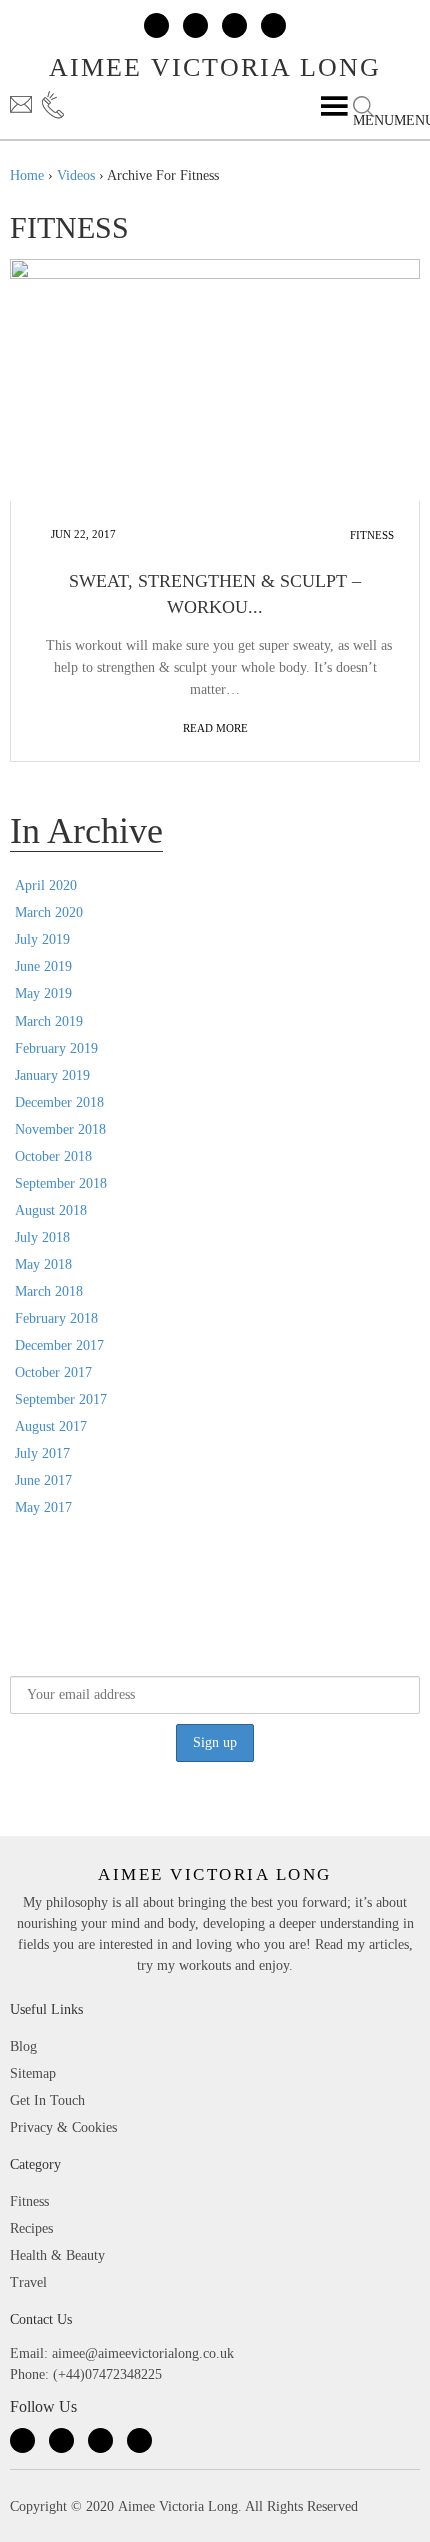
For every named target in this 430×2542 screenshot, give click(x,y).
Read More (215, 728)
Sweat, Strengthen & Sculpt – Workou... (215, 594)
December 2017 (59, 1345)
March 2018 (49, 1291)
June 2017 (43, 1480)
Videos (76, 175)
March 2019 (49, 1021)
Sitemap (33, 2073)
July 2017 (42, 1453)
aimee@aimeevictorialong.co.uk (23, 104)
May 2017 (43, 1507)
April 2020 (46, 885)
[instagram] (234, 25)
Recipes (31, 2228)
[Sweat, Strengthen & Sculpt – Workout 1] (215, 380)
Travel (28, 2282)
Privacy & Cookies (63, 2127)
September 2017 (61, 1399)
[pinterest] (273, 25)
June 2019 (43, 966)
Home (27, 175)
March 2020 (49, 912)
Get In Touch (47, 2100)
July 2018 (42, 1237)
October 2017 (53, 1372)
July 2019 (42, 939)
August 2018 (51, 1210)
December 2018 (59, 1102)
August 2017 (51, 1426)
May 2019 (43, 993)
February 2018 (56, 1318)
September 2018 (61, 1183)
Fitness (372, 535)
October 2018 (53, 1156)
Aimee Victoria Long (215, 67)
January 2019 (52, 1075)
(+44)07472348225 (71, 105)
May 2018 (43, 1264)
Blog (23, 2046)
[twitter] (195, 25)
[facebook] (156, 25)
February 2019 (56, 1048)
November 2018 (60, 1129)
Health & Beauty (57, 2255)
